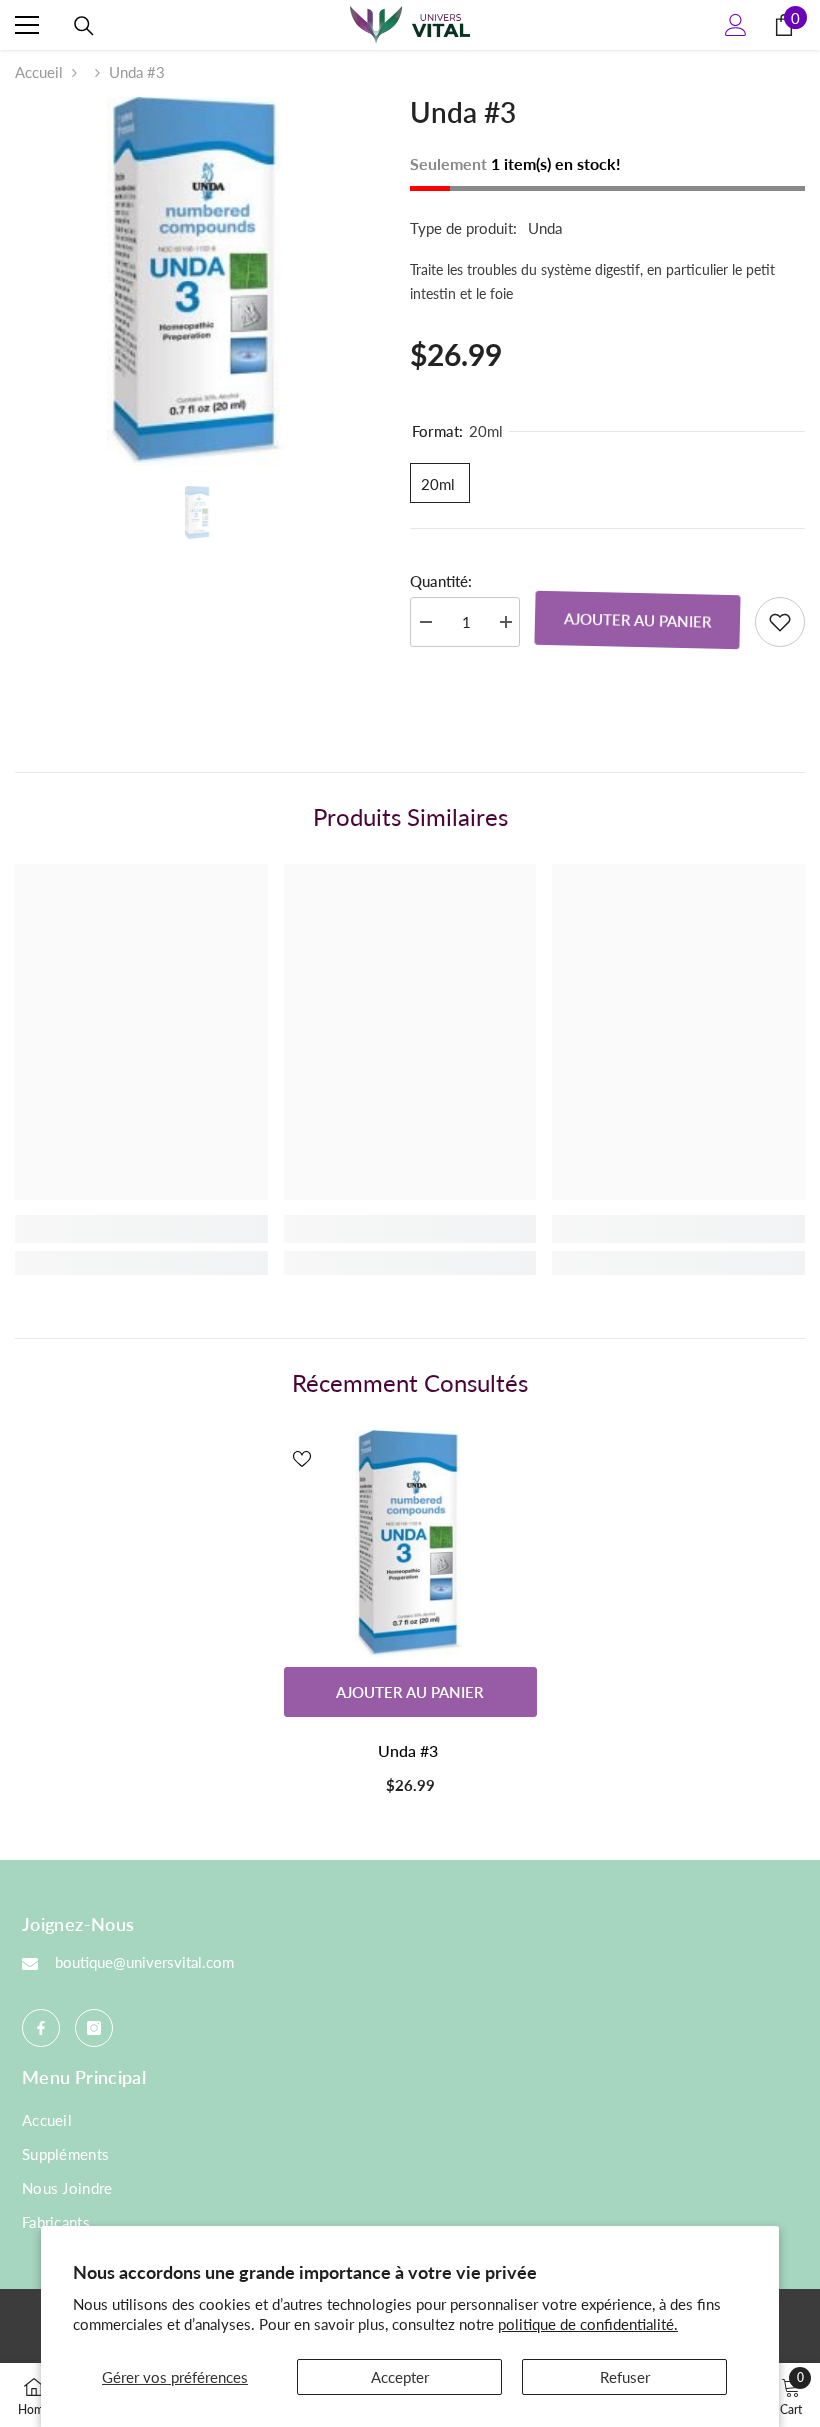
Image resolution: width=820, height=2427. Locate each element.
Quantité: (441, 581)
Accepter (400, 2377)
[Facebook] (41, 2028)
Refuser (625, 2377)
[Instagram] (94, 2028)
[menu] (27, 25)
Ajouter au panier (637, 619)
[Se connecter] (736, 25)
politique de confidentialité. (588, 2324)
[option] (197, 281)
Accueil (39, 72)
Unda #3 (410, 1750)
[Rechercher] (84, 26)
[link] (141, 1229)
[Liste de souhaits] (780, 622)
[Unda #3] (410, 1544)
